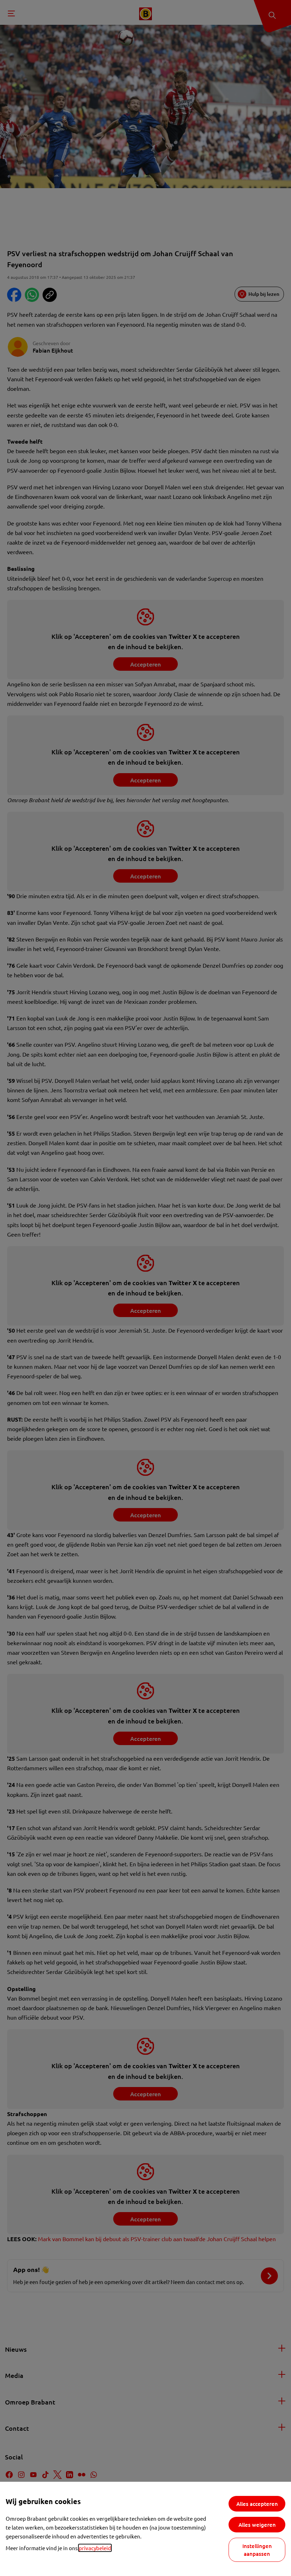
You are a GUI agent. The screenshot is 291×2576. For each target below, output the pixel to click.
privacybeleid (95, 2548)
